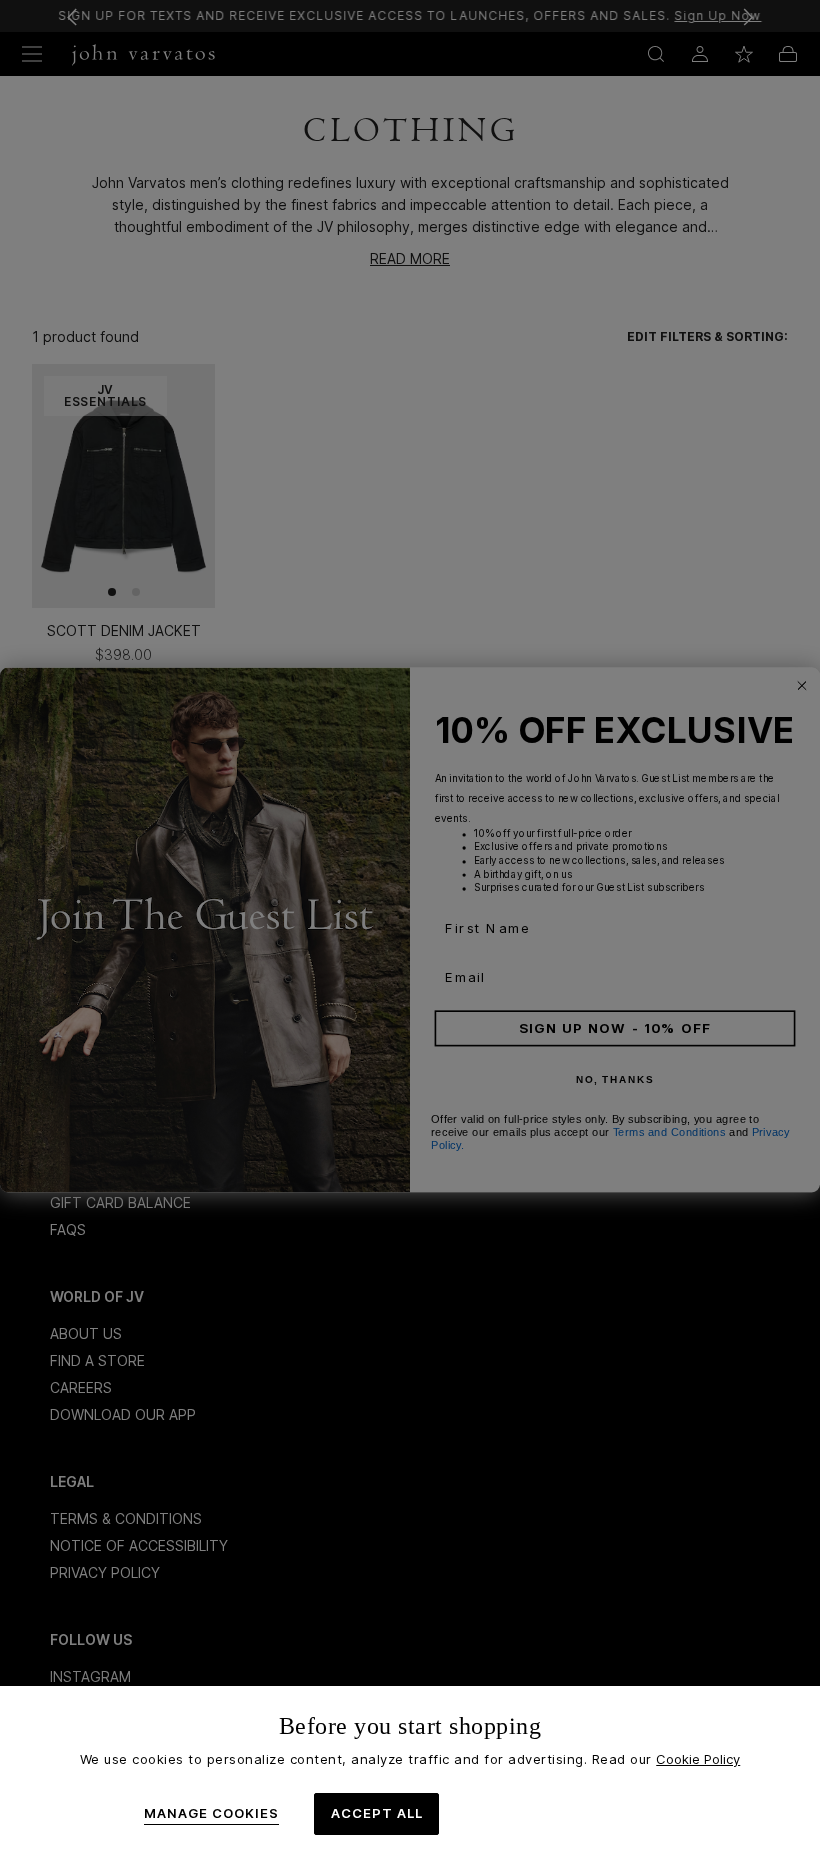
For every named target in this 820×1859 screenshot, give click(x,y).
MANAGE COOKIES (211, 1813)
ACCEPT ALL (377, 1813)
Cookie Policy (698, 1759)
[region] (410, 1772)
